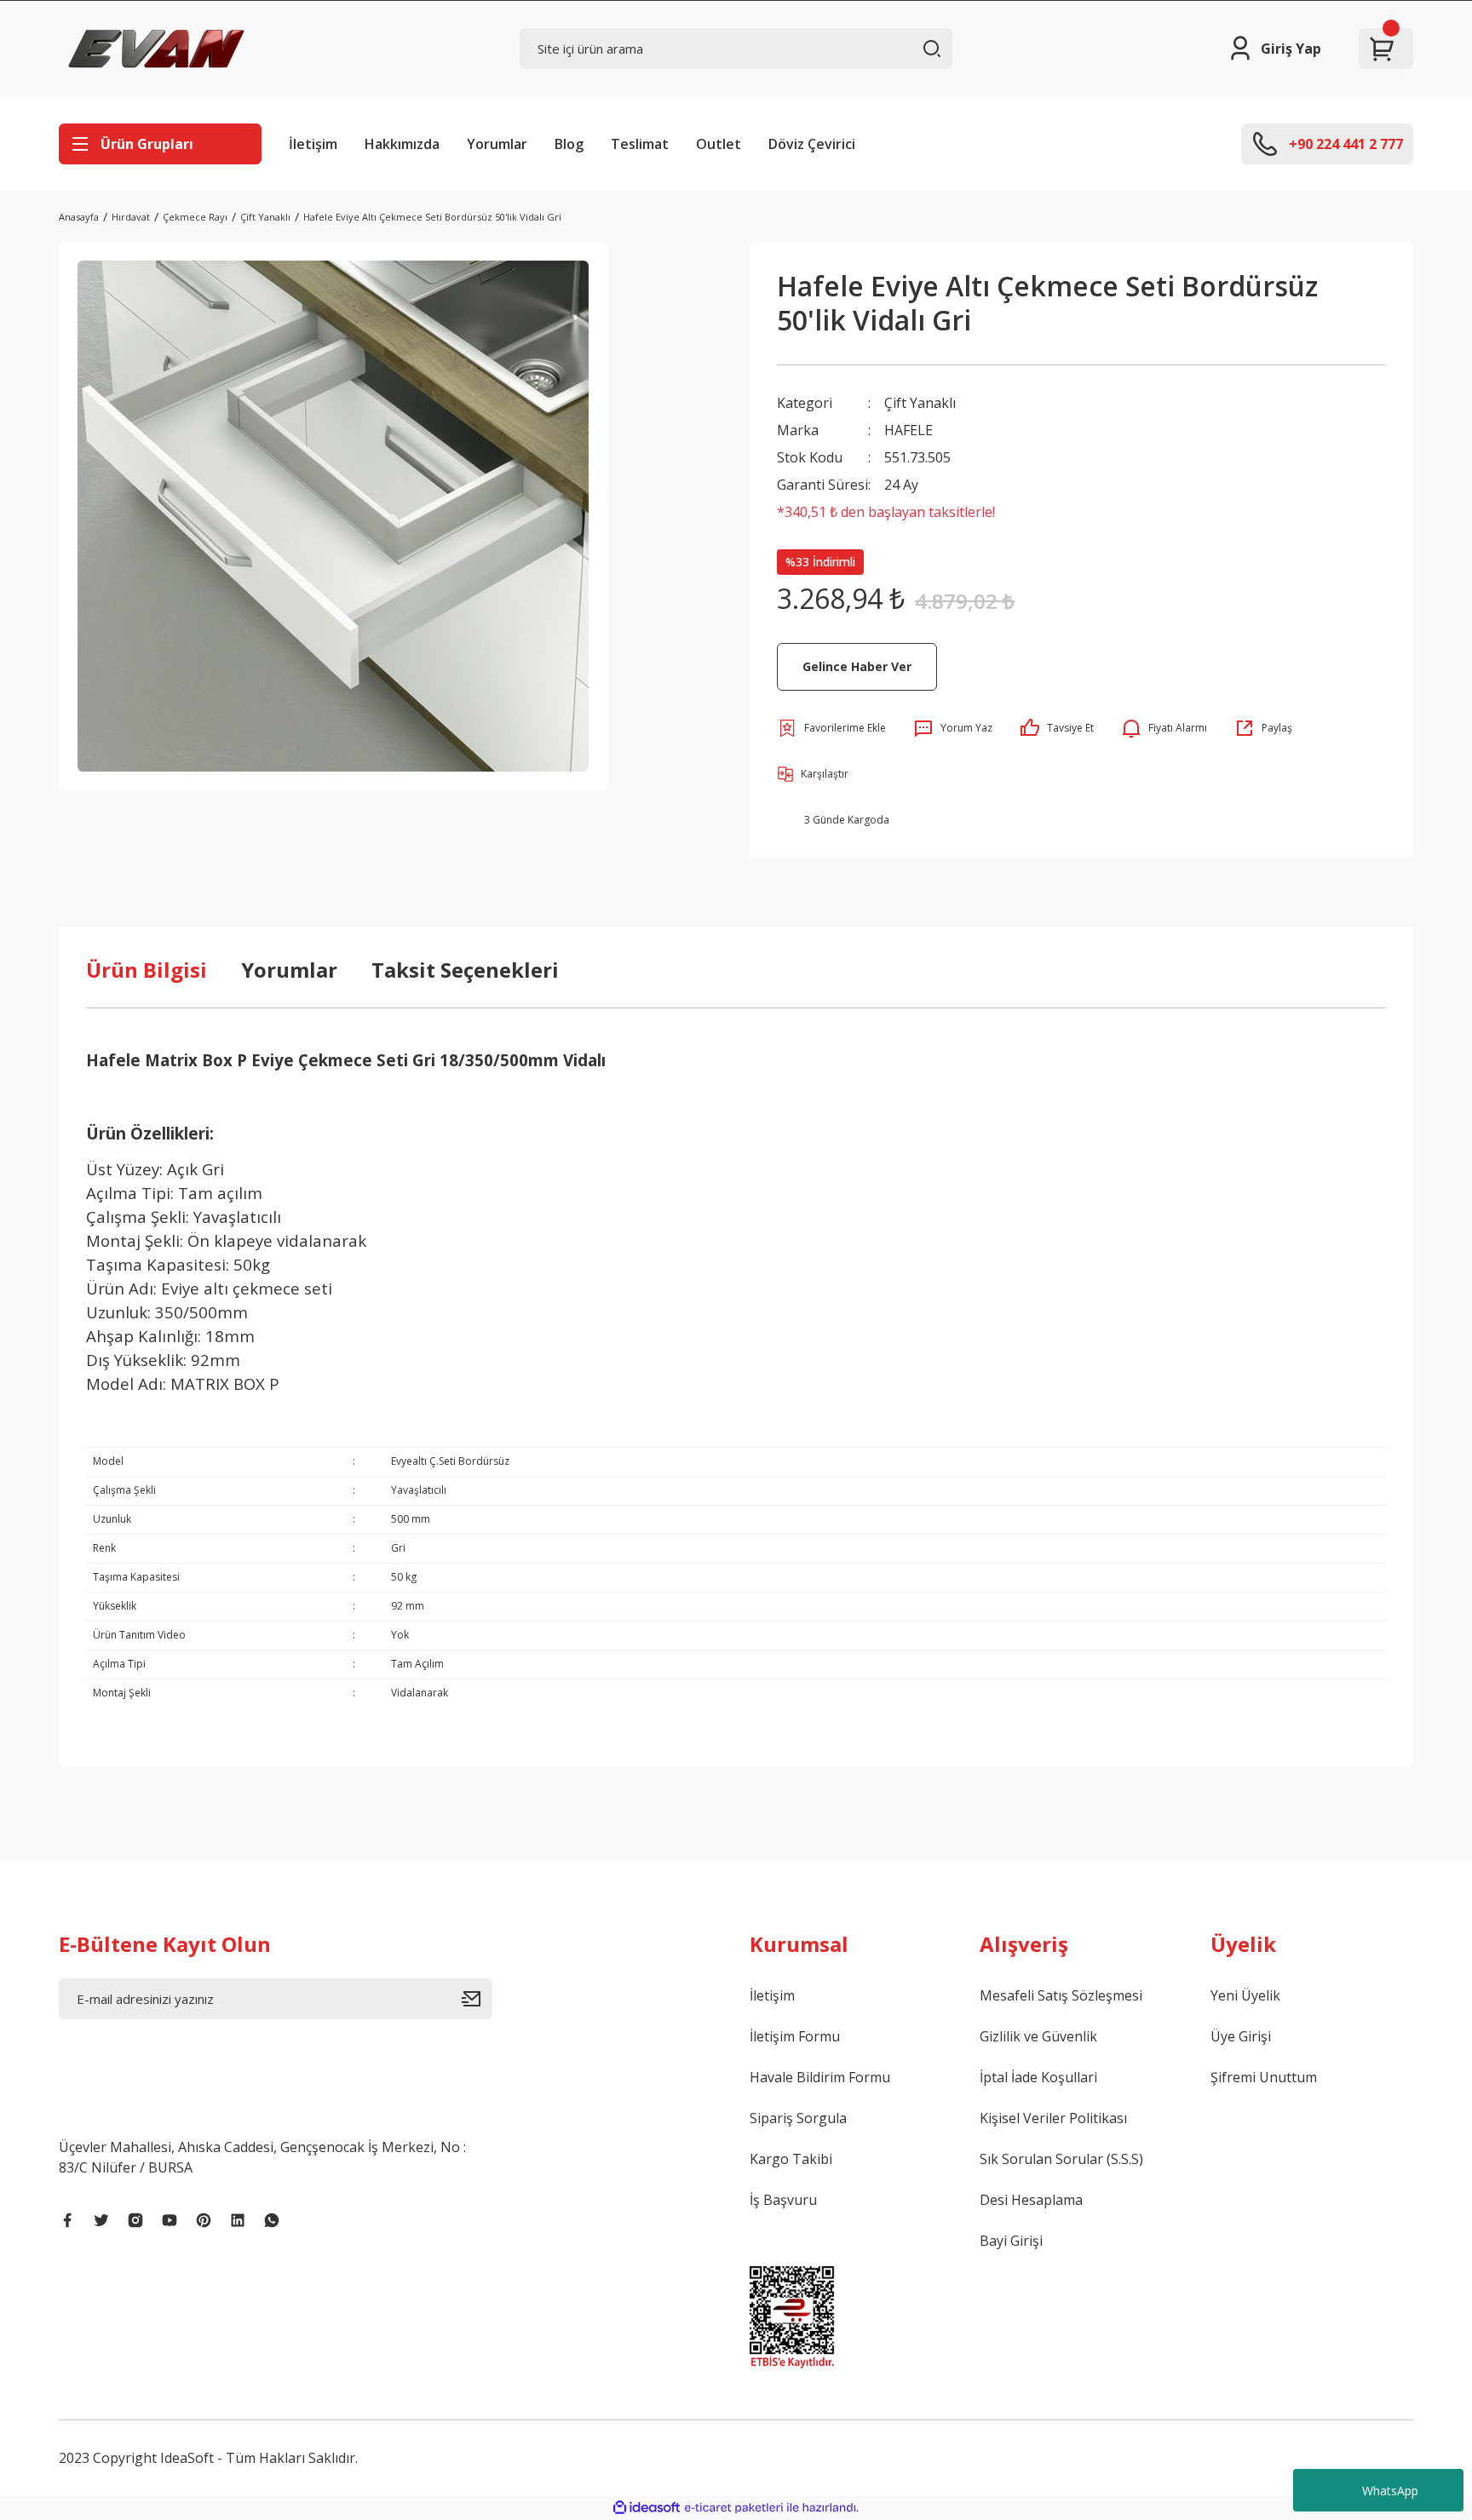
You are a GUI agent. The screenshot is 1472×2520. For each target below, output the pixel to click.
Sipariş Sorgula (798, 2118)
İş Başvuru (783, 2200)
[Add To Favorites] (831, 728)
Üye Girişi (1241, 2036)
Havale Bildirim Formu (820, 2077)
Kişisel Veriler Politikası (1053, 2118)
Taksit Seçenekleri (465, 970)
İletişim (313, 144)
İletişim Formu (795, 2036)
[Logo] (157, 49)
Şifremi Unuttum (1264, 2077)
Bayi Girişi (1011, 2241)
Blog (569, 144)
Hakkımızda (402, 144)
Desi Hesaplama (1031, 2200)
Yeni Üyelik (1245, 1995)
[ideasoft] (647, 2508)
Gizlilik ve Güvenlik (1038, 2036)
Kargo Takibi (791, 2159)
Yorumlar (497, 144)
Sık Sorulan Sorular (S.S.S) (1061, 2159)
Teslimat (640, 144)
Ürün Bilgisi (147, 970)
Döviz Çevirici (812, 144)
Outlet (719, 144)
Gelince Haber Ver (857, 666)
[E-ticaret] (734, 2508)
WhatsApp (1390, 2491)
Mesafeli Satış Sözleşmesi (1061, 1995)
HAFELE (908, 430)
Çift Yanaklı (920, 403)
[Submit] (477, 1999)
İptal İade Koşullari (1038, 2077)
